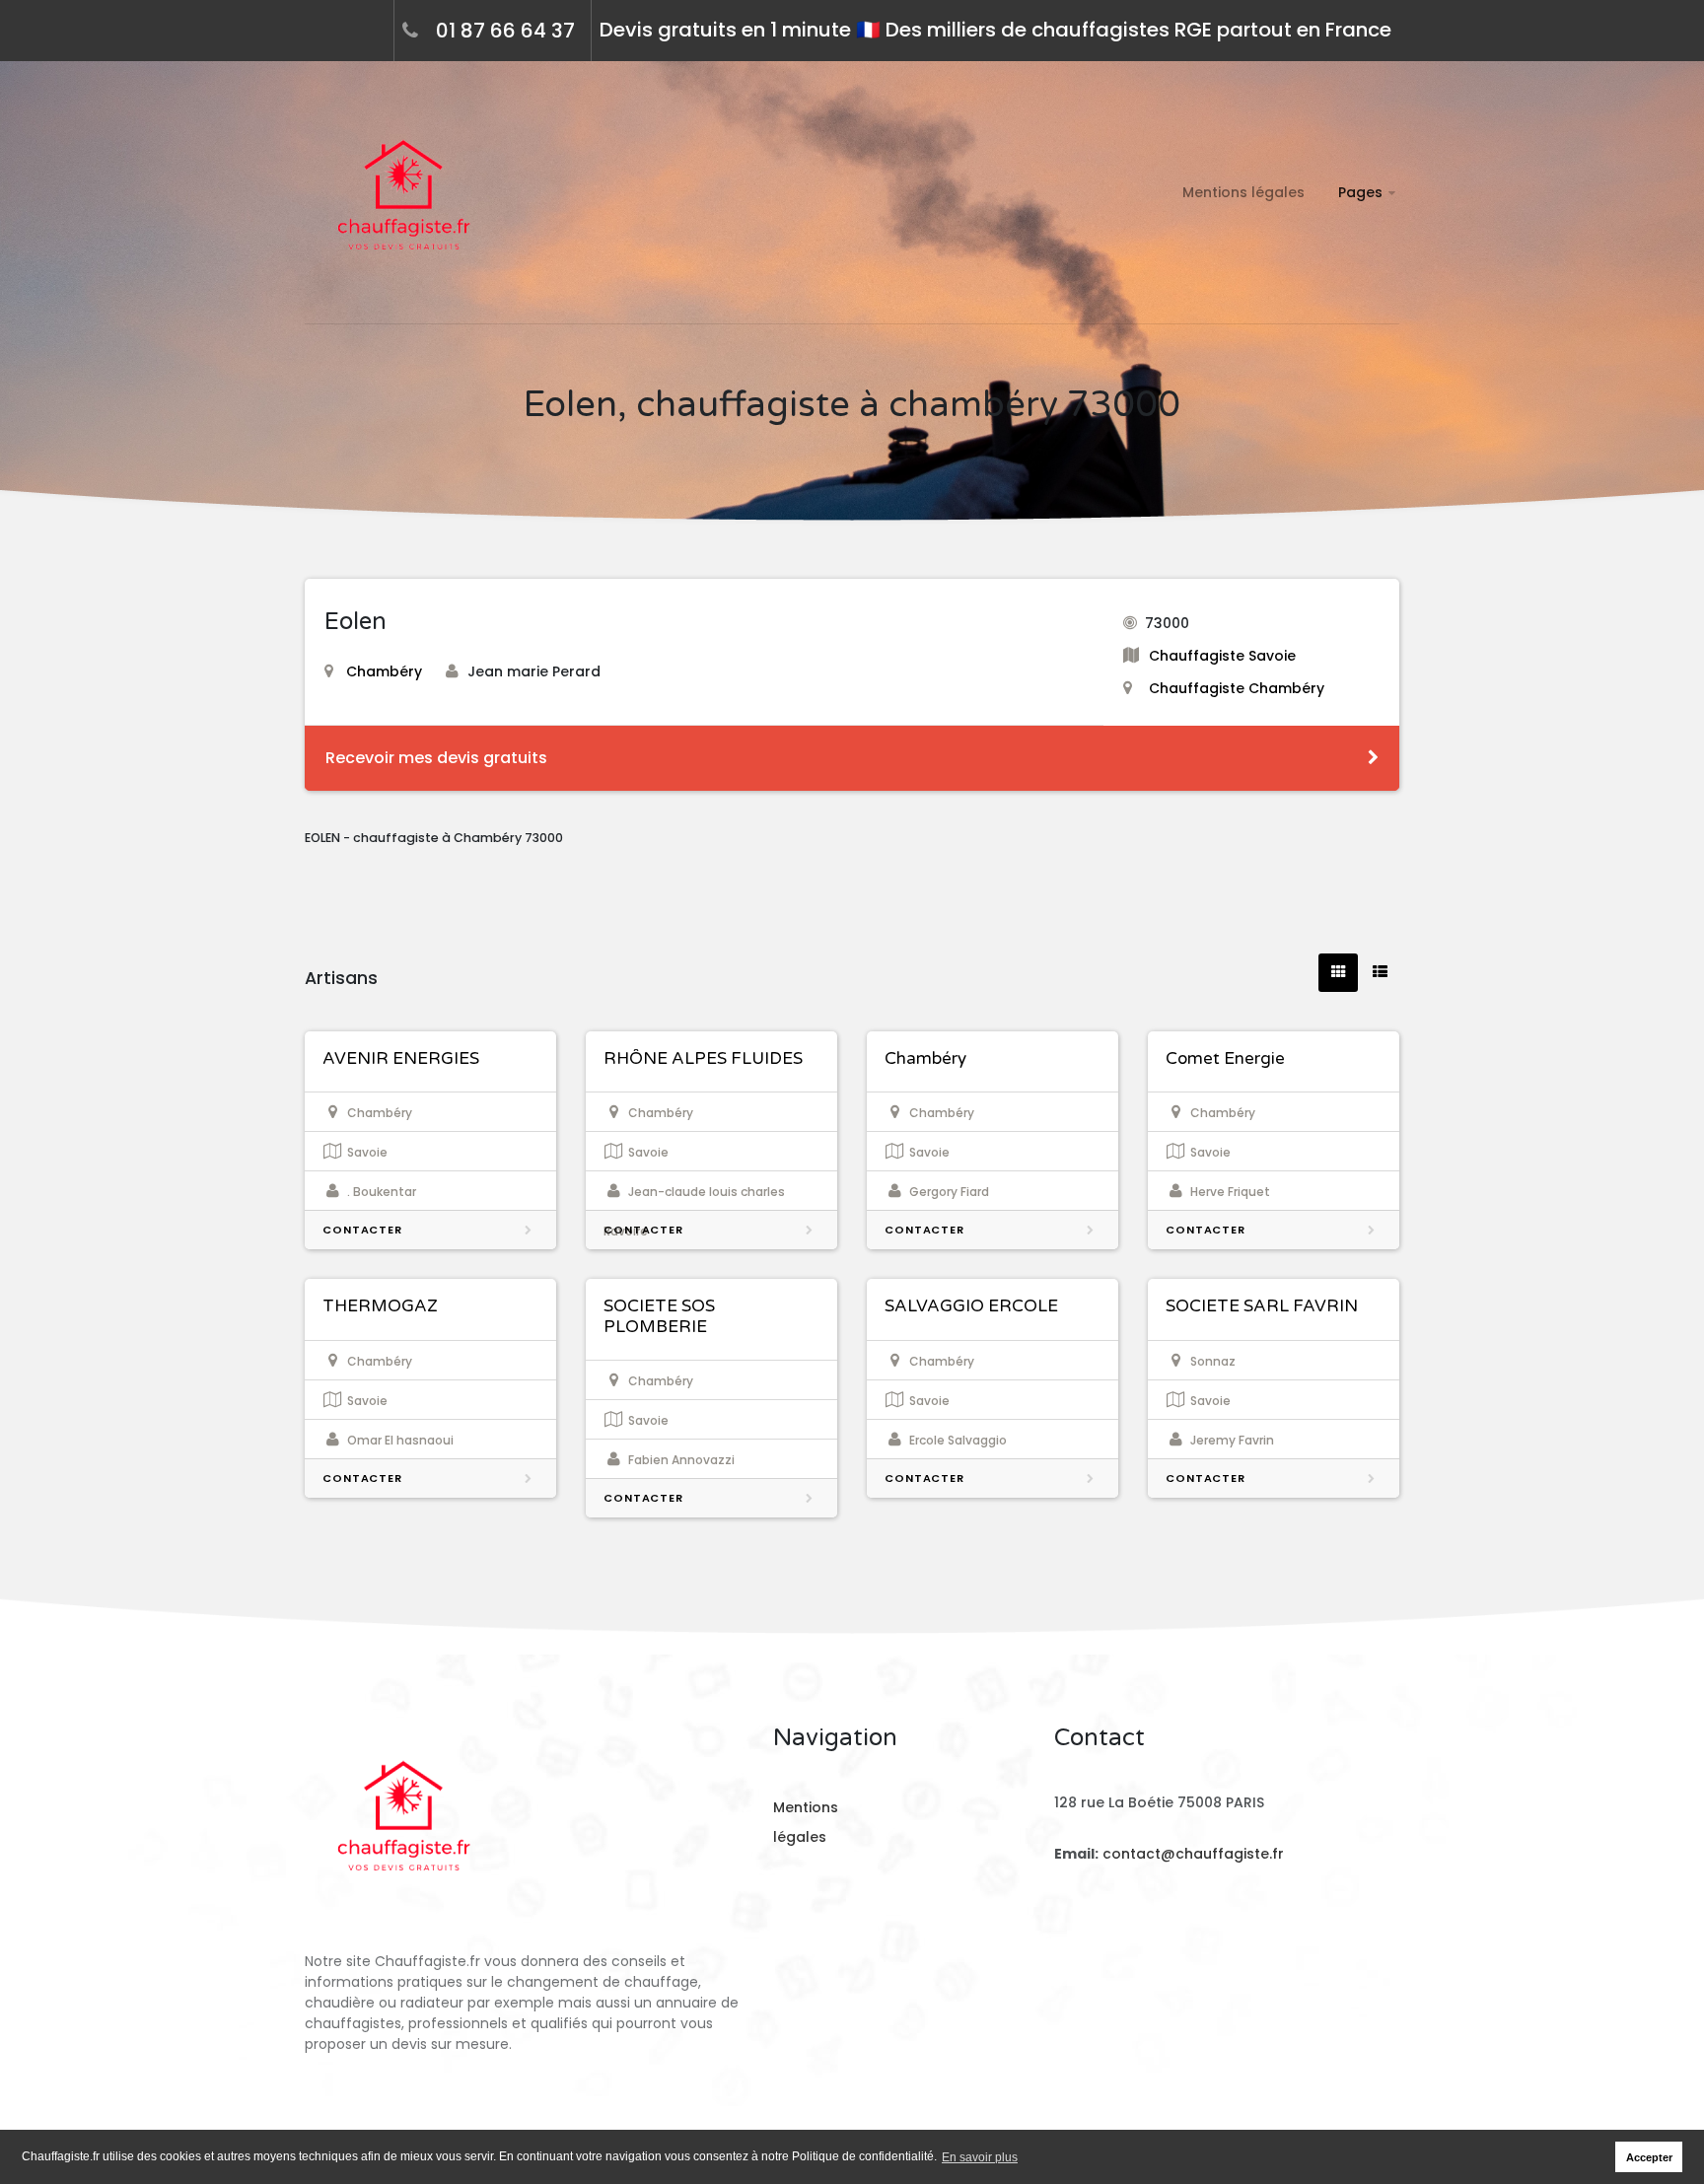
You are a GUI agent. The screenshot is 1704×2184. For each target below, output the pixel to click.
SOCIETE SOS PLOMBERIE (659, 1316)
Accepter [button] (1649, 2157)
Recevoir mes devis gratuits (436, 758)
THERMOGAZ (380, 1306)
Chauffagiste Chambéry (1237, 688)
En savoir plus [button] (980, 2157)
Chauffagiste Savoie (1222, 656)
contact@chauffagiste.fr (1193, 1854)
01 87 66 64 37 (505, 31)
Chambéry (384, 671)
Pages (1360, 192)
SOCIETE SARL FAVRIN (1262, 1306)
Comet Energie (1225, 1058)
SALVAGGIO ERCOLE (971, 1306)
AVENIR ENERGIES (401, 1058)
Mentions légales (1243, 192)
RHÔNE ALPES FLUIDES (703, 1058)
